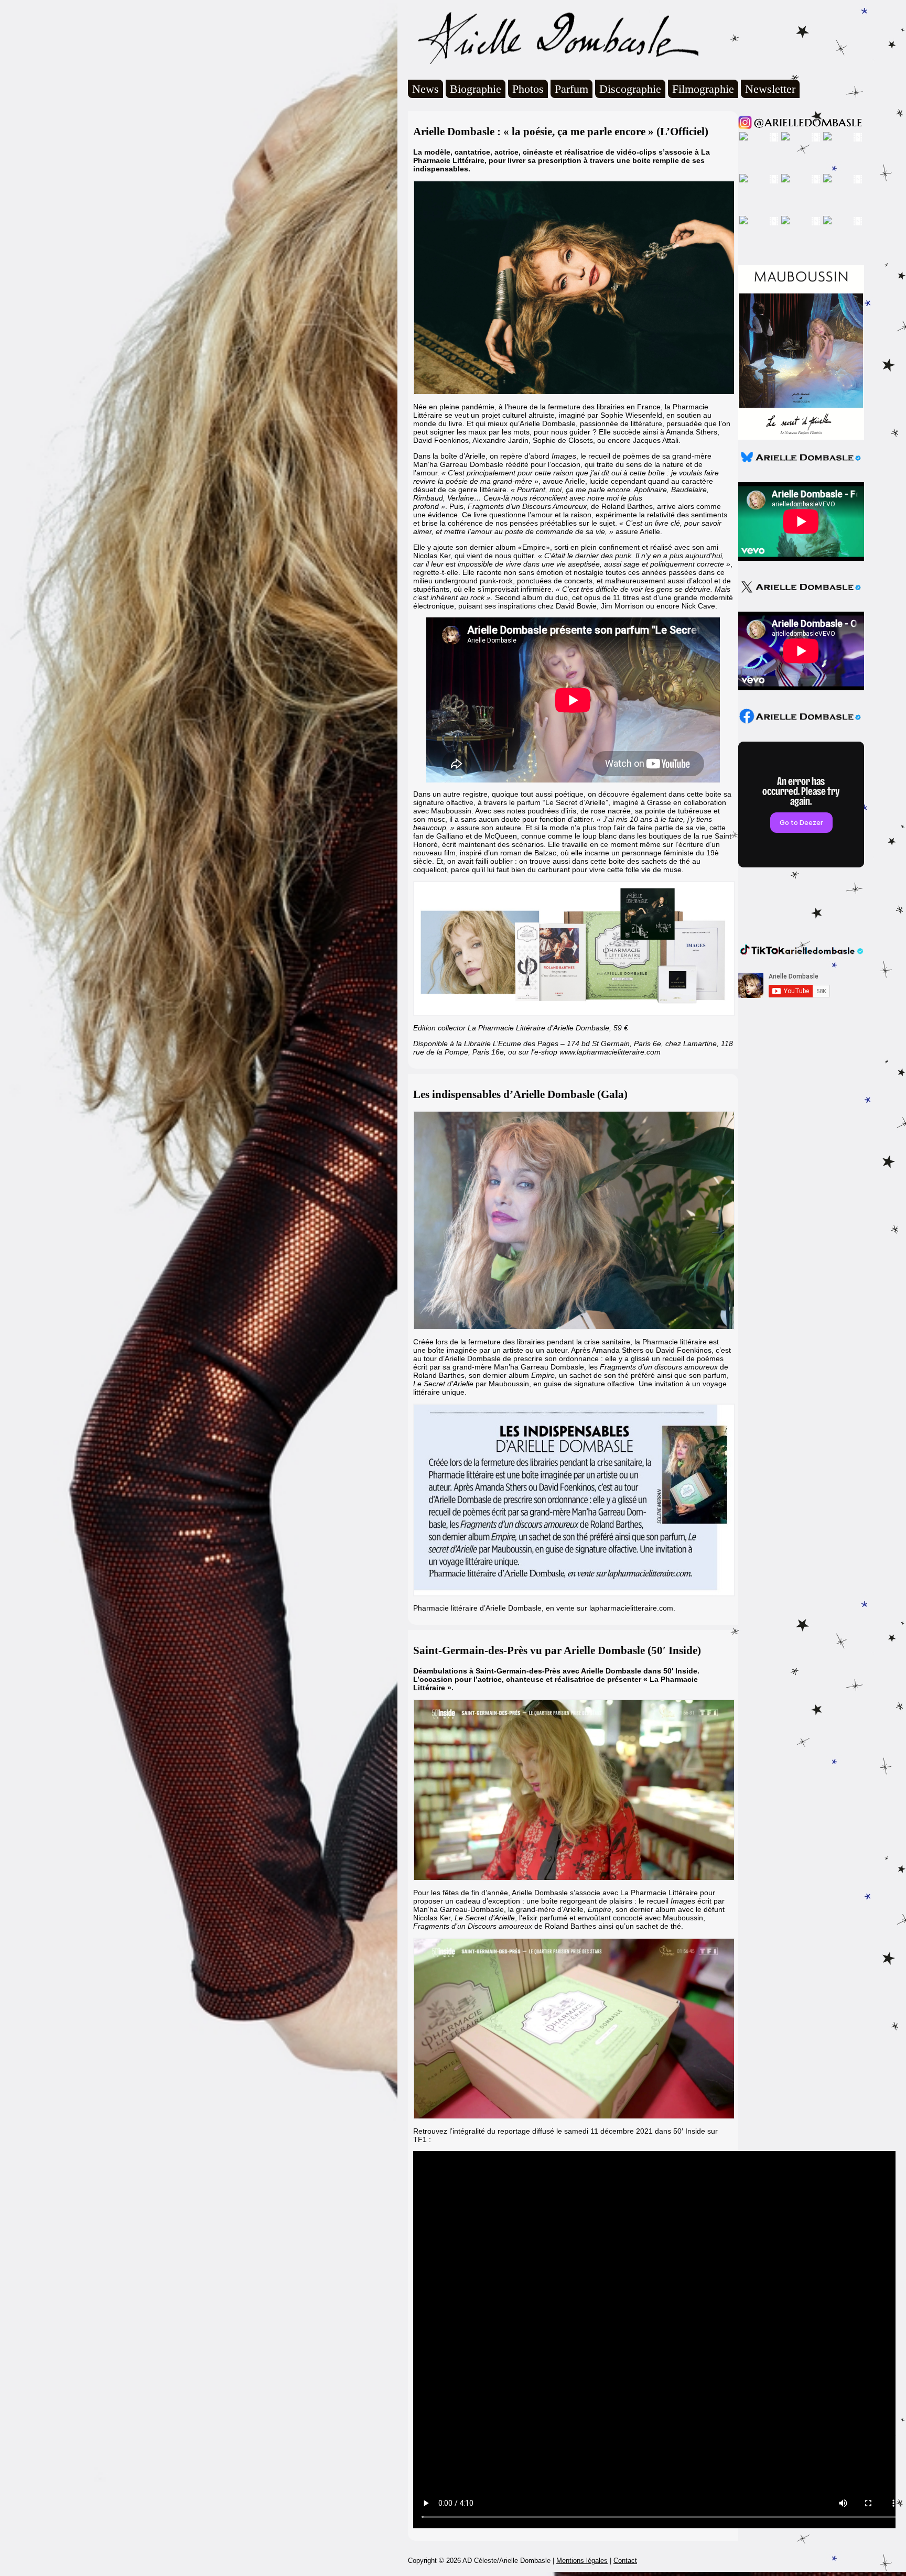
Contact (625, 2561)
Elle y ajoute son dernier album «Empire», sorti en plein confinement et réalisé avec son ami (566, 547)
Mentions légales (582, 2561)
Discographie (630, 89)
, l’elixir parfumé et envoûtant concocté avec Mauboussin (579, 1918)
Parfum (571, 89)
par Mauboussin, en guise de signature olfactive (524, 1384)
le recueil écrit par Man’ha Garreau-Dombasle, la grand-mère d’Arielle (569, 1905)
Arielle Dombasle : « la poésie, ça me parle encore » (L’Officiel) (561, 132)
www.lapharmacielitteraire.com (610, 1052)
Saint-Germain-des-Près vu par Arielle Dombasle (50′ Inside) (557, 1650)
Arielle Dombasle (553, 37)
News (425, 89)
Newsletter (770, 89)
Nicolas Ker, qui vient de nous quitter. (474, 556)
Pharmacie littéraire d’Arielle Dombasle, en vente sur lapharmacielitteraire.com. (544, 1608)
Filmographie (703, 89)
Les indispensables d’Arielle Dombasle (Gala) (520, 1094)
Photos (528, 89)
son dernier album (512, 1375)
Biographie (476, 89)
